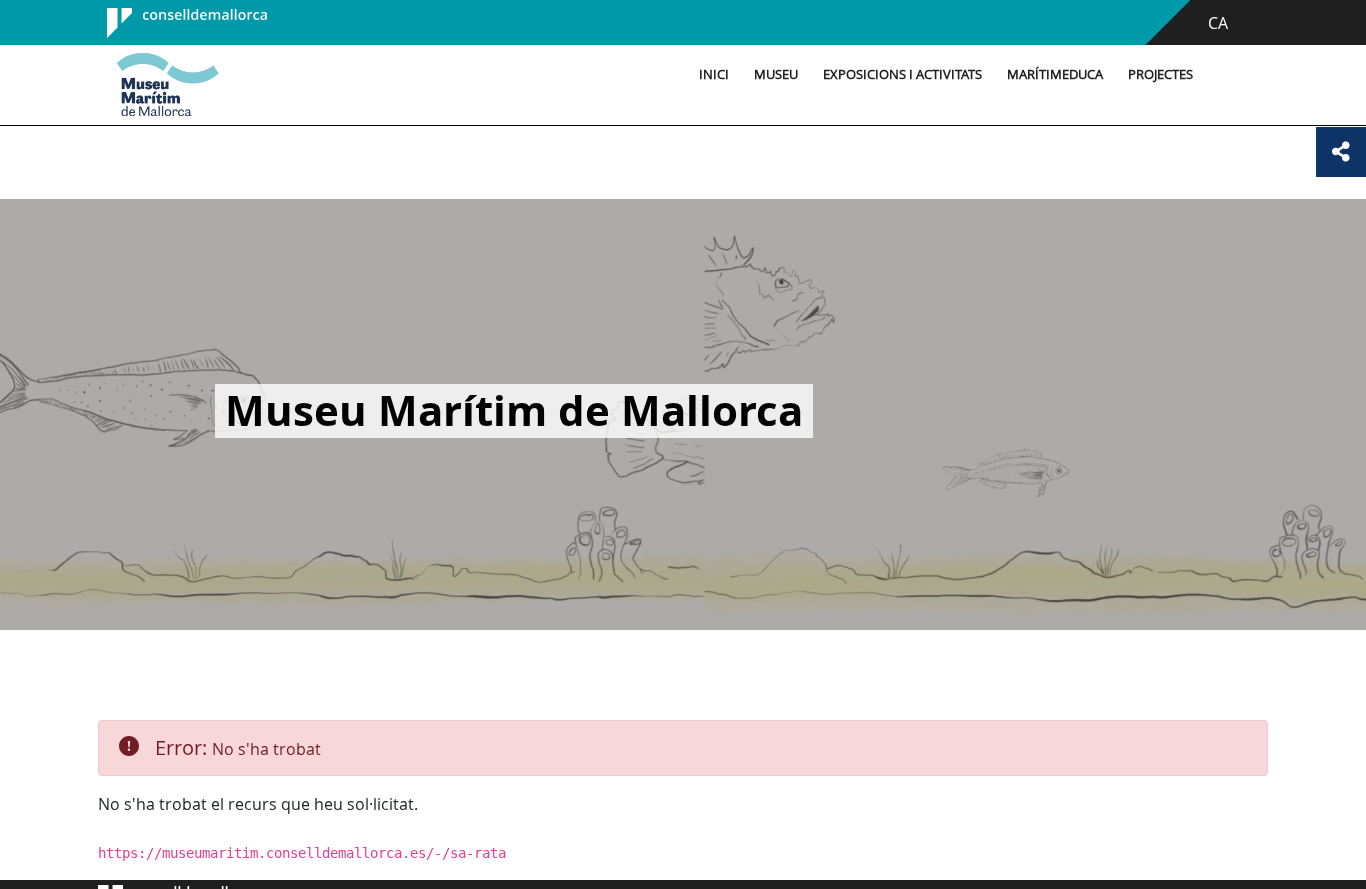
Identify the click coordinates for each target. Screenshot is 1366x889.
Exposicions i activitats (902, 74)
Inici (714, 74)
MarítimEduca (1055, 74)
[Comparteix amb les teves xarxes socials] (1341, 152)
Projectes (1160, 74)
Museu (776, 74)
